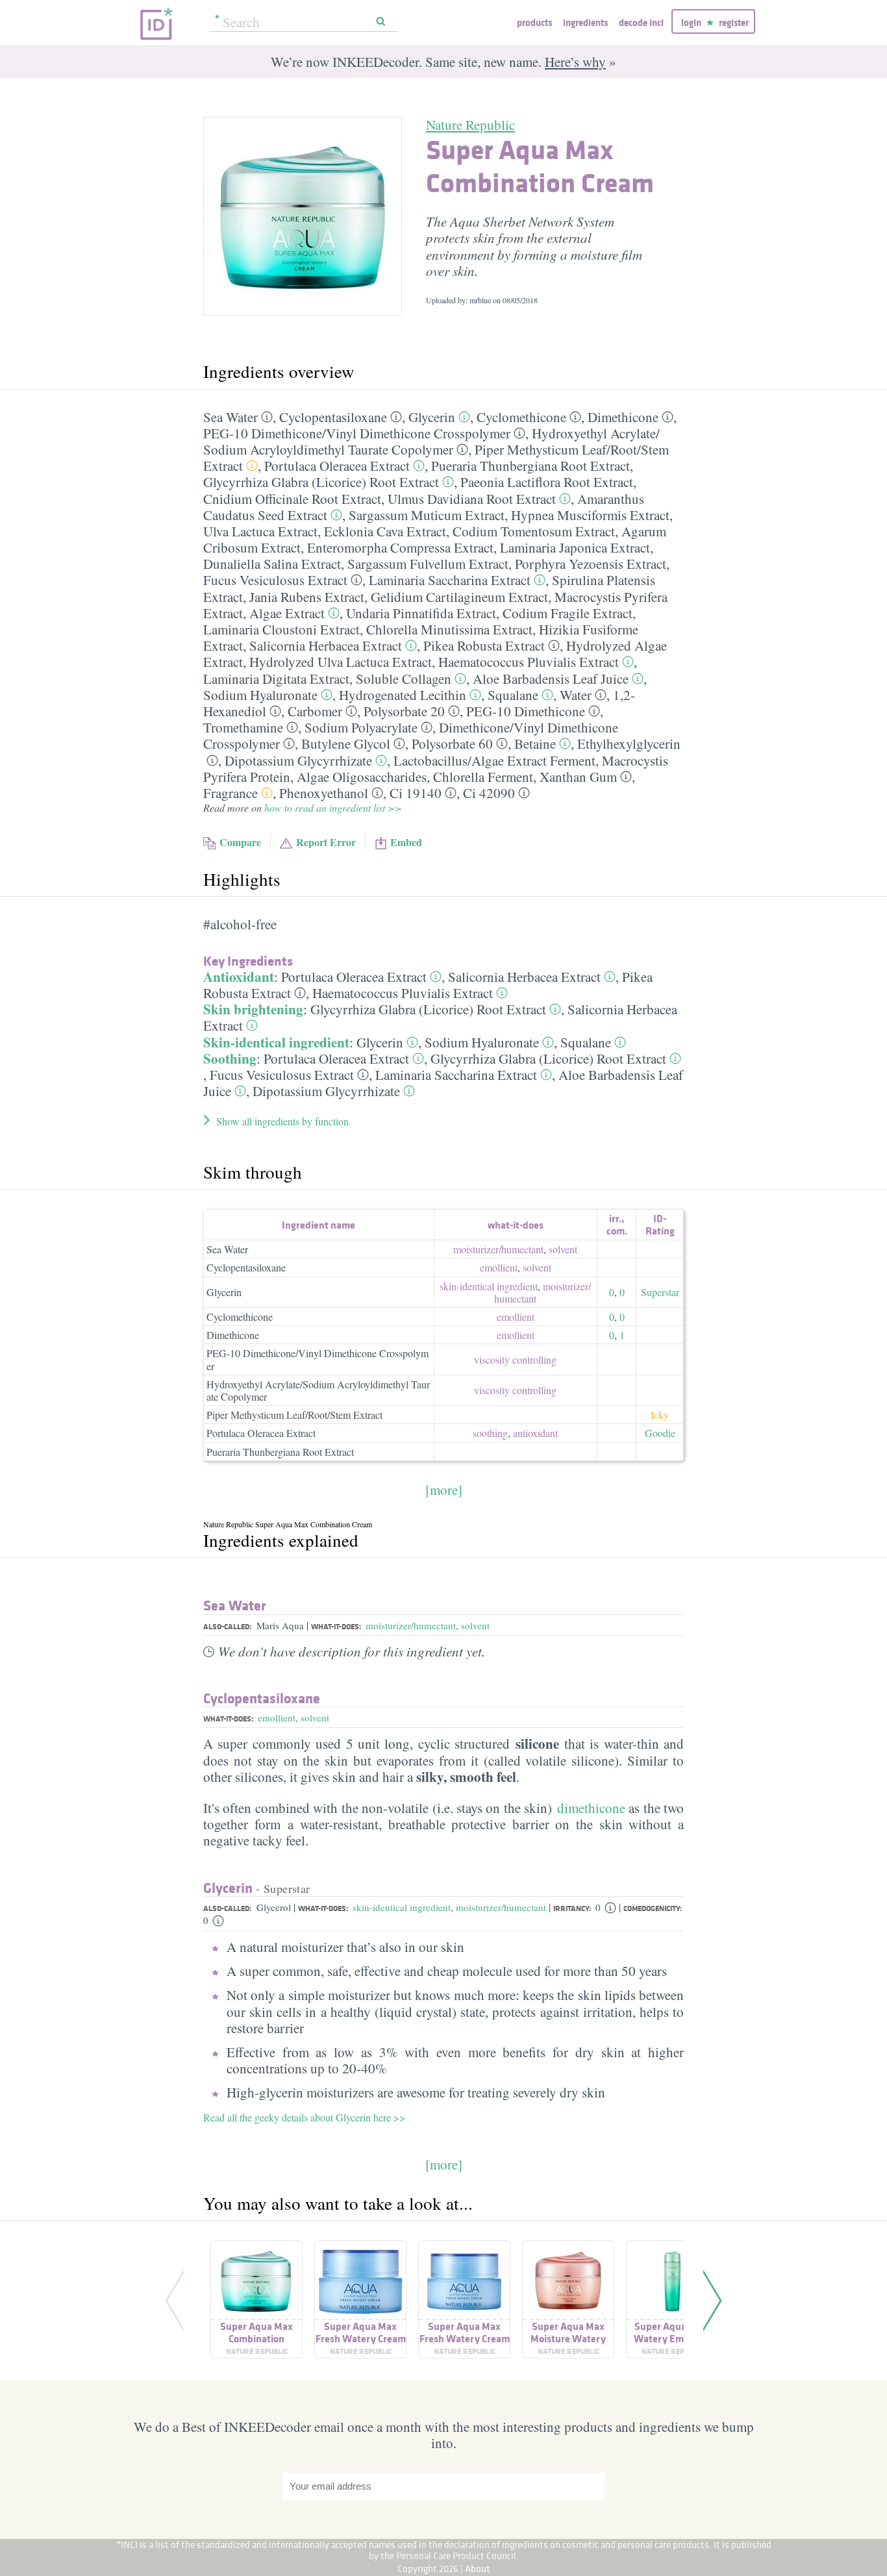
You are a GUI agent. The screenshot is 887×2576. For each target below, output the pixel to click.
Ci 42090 (489, 793)
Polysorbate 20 (404, 711)
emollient (499, 1267)
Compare (240, 842)
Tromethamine (243, 727)
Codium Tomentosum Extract (534, 531)
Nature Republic (470, 125)
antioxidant (535, 1433)
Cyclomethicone (521, 417)
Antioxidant (239, 977)
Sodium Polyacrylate (361, 727)
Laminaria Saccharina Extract (450, 580)
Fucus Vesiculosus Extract (275, 580)
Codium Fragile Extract (568, 613)
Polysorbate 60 (452, 744)
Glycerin (432, 417)
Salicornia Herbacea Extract (326, 645)
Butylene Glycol (346, 744)
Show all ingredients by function (282, 1121)
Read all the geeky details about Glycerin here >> (304, 2117)
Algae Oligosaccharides (362, 777)
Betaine (535, 744)
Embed (406, 842)
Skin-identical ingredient (276, 1042)
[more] (444, 1490)
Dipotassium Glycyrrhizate (298, 760)
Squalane (513, 695)
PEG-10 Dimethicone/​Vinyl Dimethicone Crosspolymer (357, 433)
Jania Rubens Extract (307, 597)
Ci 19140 (416, 793)
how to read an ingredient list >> (333, 807)
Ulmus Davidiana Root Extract (472, 499)
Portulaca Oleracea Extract (337, 466)
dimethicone (591, 1808)
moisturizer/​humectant (498, 1249)
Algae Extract (287, 613)
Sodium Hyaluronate (260, 695)
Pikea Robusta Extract (484, 645)
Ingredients (585, 22)
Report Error (326, 842)
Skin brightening (253, 1009)
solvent (563, 1249)
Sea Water (231, 417)
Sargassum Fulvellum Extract (428, 564)
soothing (490, 1433)
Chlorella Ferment (483, 777)
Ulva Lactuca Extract (260, 531)
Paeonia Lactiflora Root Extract (547, 482)
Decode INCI (641, 22)
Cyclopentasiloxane (333, 417)
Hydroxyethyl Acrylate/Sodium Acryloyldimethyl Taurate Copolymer (318, 1390)
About (478, 2569)
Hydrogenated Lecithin (403, 695)
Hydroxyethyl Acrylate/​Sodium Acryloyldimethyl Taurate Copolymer (431, 441)
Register (734, 22)
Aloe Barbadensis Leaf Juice (551, 679)
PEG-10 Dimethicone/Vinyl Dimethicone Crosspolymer (318, 1359)
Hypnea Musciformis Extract (590, 515)
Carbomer (315, 711)
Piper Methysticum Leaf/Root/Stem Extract (294, 1415)
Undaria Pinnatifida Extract (421, 613)
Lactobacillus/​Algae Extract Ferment (494, 760)
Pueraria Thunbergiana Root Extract (531, 466)
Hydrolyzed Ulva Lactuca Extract (341, 662)
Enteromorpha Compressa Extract (400, 547)
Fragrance (231, 793)
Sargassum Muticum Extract (427, 515)
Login (691, 22)
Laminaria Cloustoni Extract (281, 629)
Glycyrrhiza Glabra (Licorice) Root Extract (321, 482)
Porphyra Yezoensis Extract (591, 564)
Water (576, 695)
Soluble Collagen (404, 679)
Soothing (230, 1058)
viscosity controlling (515, 1359)
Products (534, 22)
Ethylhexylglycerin (629, 744)
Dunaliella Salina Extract (272, 564)
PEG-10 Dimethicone (526, 711)
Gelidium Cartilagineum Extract (459, 597)
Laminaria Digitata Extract (276, 679)
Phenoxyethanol (324, 793)
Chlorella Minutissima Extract (449, 629)
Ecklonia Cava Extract (385, 531)
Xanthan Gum (578, 777)
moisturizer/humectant (411, 1625)
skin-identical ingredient (489, 1286)
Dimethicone (623, 417)
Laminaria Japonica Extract (575, 547)
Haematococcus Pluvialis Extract (529, 662)
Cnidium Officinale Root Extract (292, 499)
